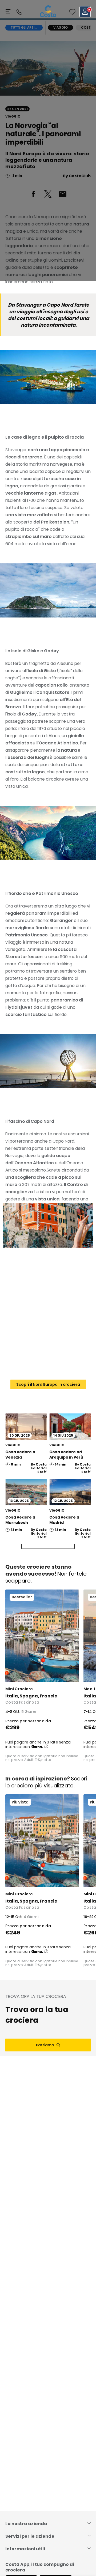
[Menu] (9, 12)
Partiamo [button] (45, 2045)
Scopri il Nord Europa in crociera (48, 1384)
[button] (72, 12)
